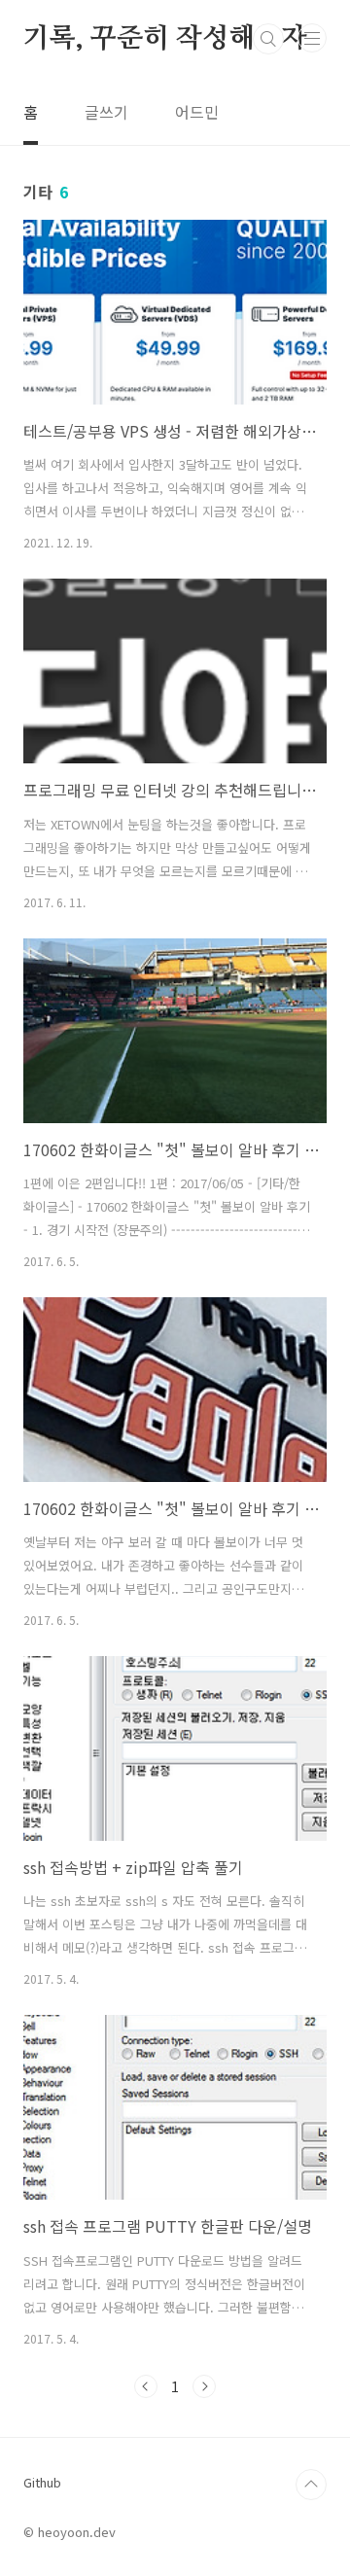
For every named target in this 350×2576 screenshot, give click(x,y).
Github (42, 2482)
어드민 (197, 112)
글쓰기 (106, 112)
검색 (268, 39)
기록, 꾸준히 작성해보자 (165, 39)
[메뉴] (312, 38)
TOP (311, 2485)
